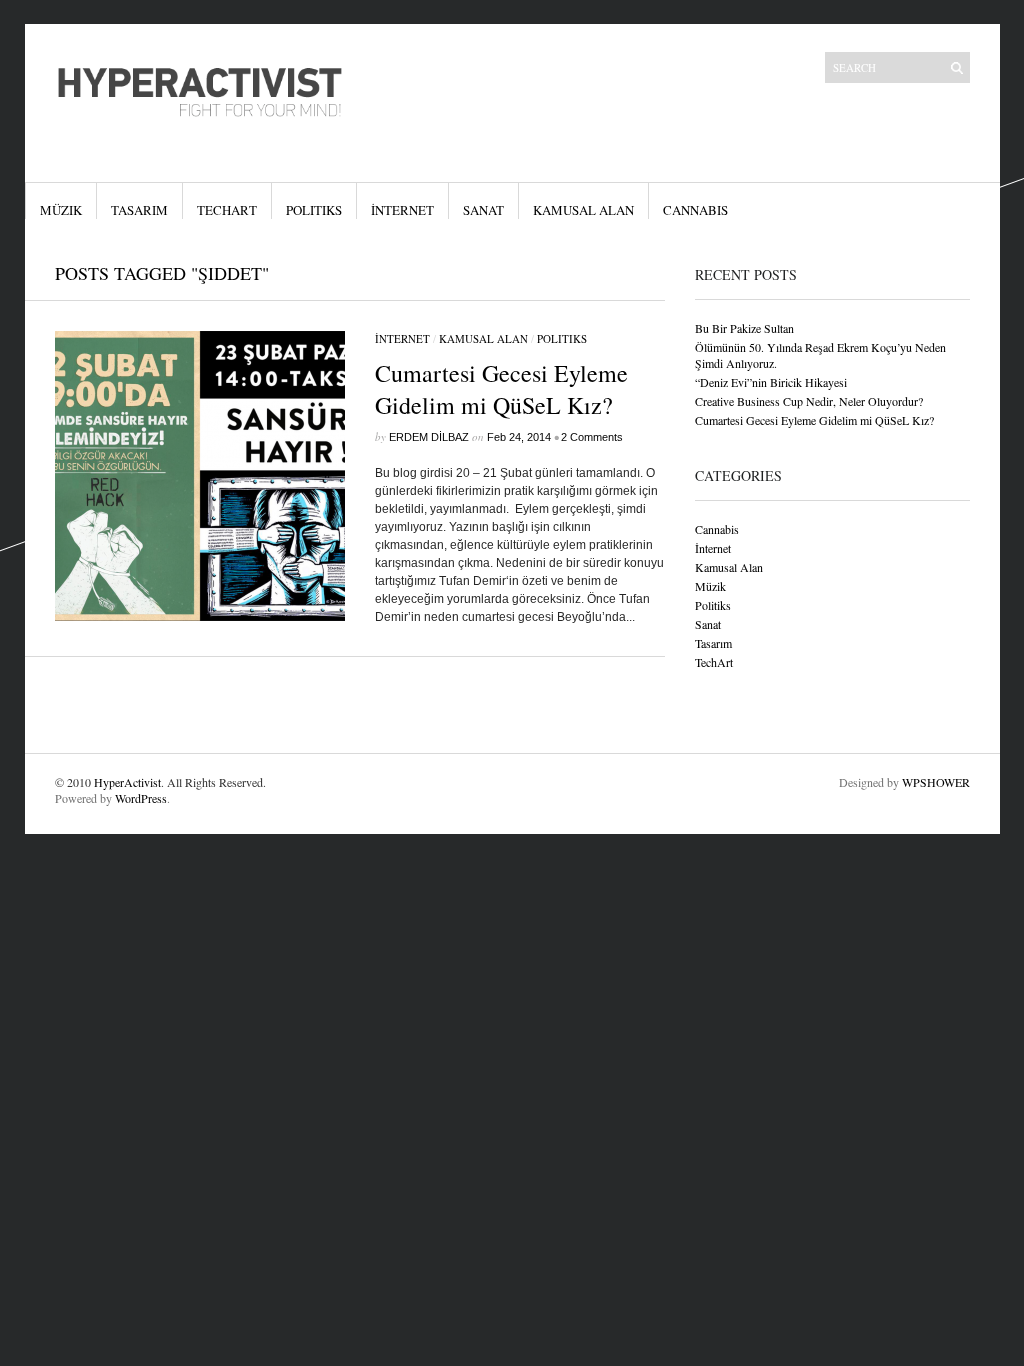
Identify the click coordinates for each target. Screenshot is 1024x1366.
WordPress (141, 798)
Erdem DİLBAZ (429, 437)
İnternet (402, 210)
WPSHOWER (936, 782)
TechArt (227, 210)
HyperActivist (127, 782)
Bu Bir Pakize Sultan (744, 328)
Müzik (61, 210)
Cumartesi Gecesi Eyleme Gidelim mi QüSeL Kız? (501, 389)
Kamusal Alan (583, 210)
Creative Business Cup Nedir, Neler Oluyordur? (809, 401)
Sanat (483, 210)
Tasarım (139, 210)
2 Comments (592, 437)
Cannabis (695, 210)
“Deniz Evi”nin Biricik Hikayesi (771, 382)
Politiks (314, 210)
